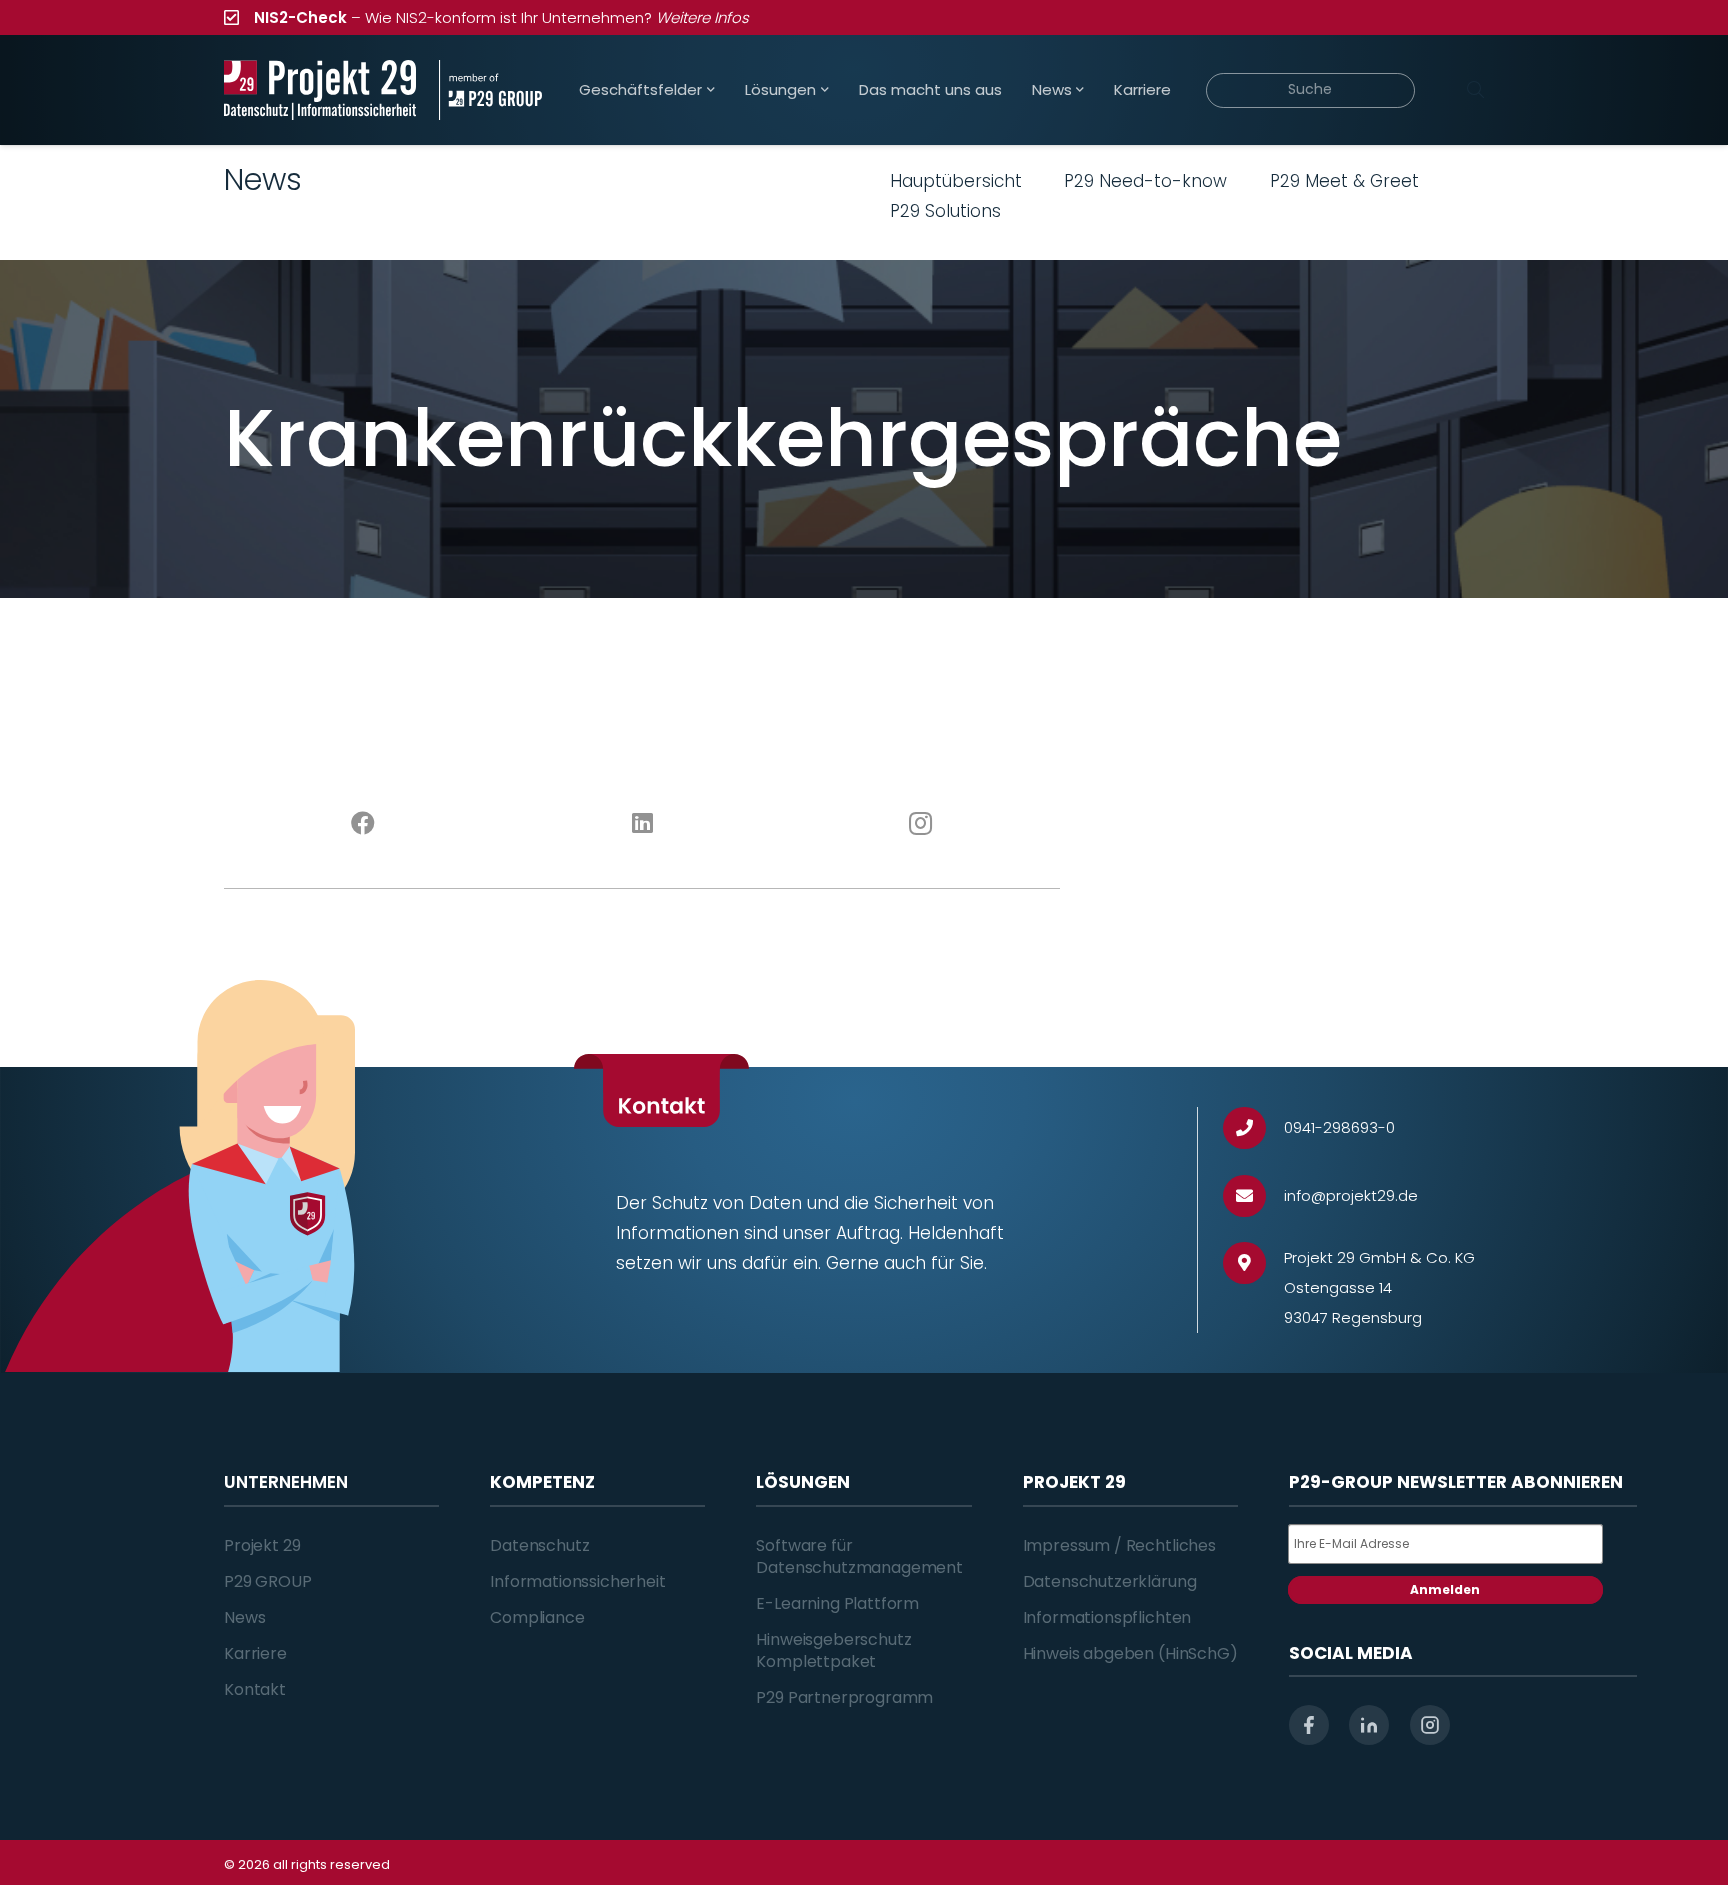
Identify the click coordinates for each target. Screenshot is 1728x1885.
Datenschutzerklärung (1110, 1581)
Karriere (255, 1653)
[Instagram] (921, 824)
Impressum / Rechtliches (1119, 1545)
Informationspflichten (1107, 1617)
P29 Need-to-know (1145, 181)
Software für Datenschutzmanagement (859, 1556)
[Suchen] (1475, 90)
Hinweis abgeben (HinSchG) (1130, 1653)
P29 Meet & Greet (1344, 181)
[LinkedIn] (642, 824)
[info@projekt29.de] (1253, 1196)
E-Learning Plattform (837, 1603)
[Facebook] (363, 824)
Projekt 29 (262, 1545)
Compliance (537, 1617)
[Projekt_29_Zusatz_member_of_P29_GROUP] (490, 90)
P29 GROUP (268, 1581)
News (244, 1617)
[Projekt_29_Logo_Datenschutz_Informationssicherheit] (320, 90)
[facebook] (1309, 1725)
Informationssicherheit (577, 1581)
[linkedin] (1369, 1725)
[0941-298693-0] (1253, 1128)
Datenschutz (539, 1545)
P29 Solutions (945, 211)
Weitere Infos (702, 17)
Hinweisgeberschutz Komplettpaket (833, 1650)
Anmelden (1445, 1589)
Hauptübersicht (956, 181)
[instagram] (1430, 1725)
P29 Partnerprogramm (844, 1697)
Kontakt (255, 1689)
